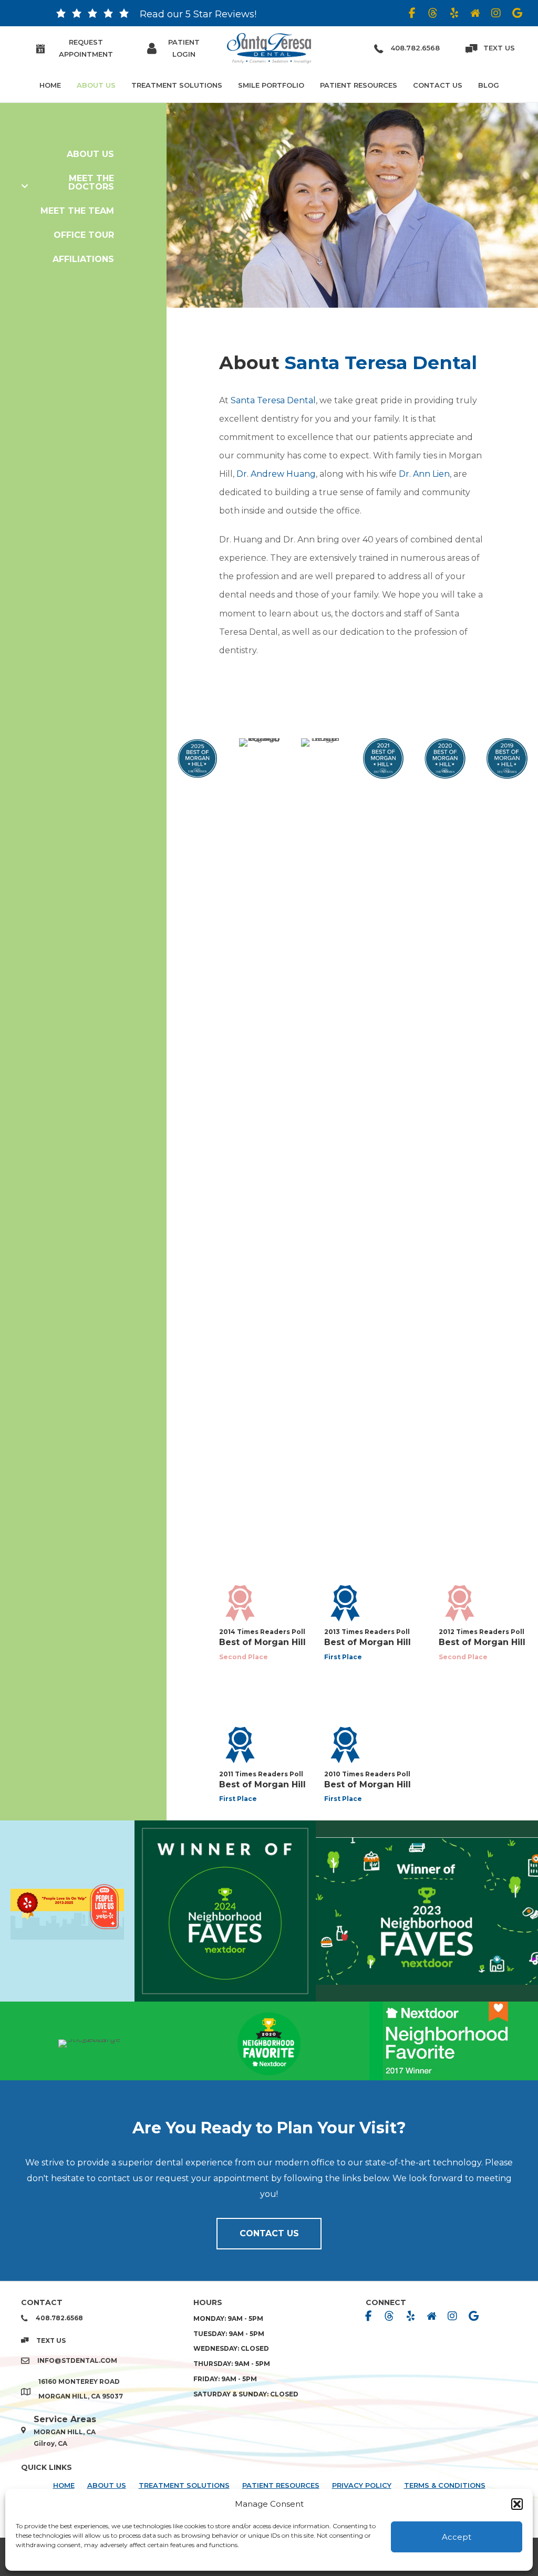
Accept (457, 2537)
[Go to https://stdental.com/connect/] (61, 16)
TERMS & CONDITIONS (445, 2485)
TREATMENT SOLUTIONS (184, 2485)
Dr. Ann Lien (424, 474)
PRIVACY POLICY (362, 2485)
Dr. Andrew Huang (276, 474)
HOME (64, 2485)
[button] (517, 2504)
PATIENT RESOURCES (281, 2485)
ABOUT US (107, 2485)
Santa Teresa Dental (273, 400)
